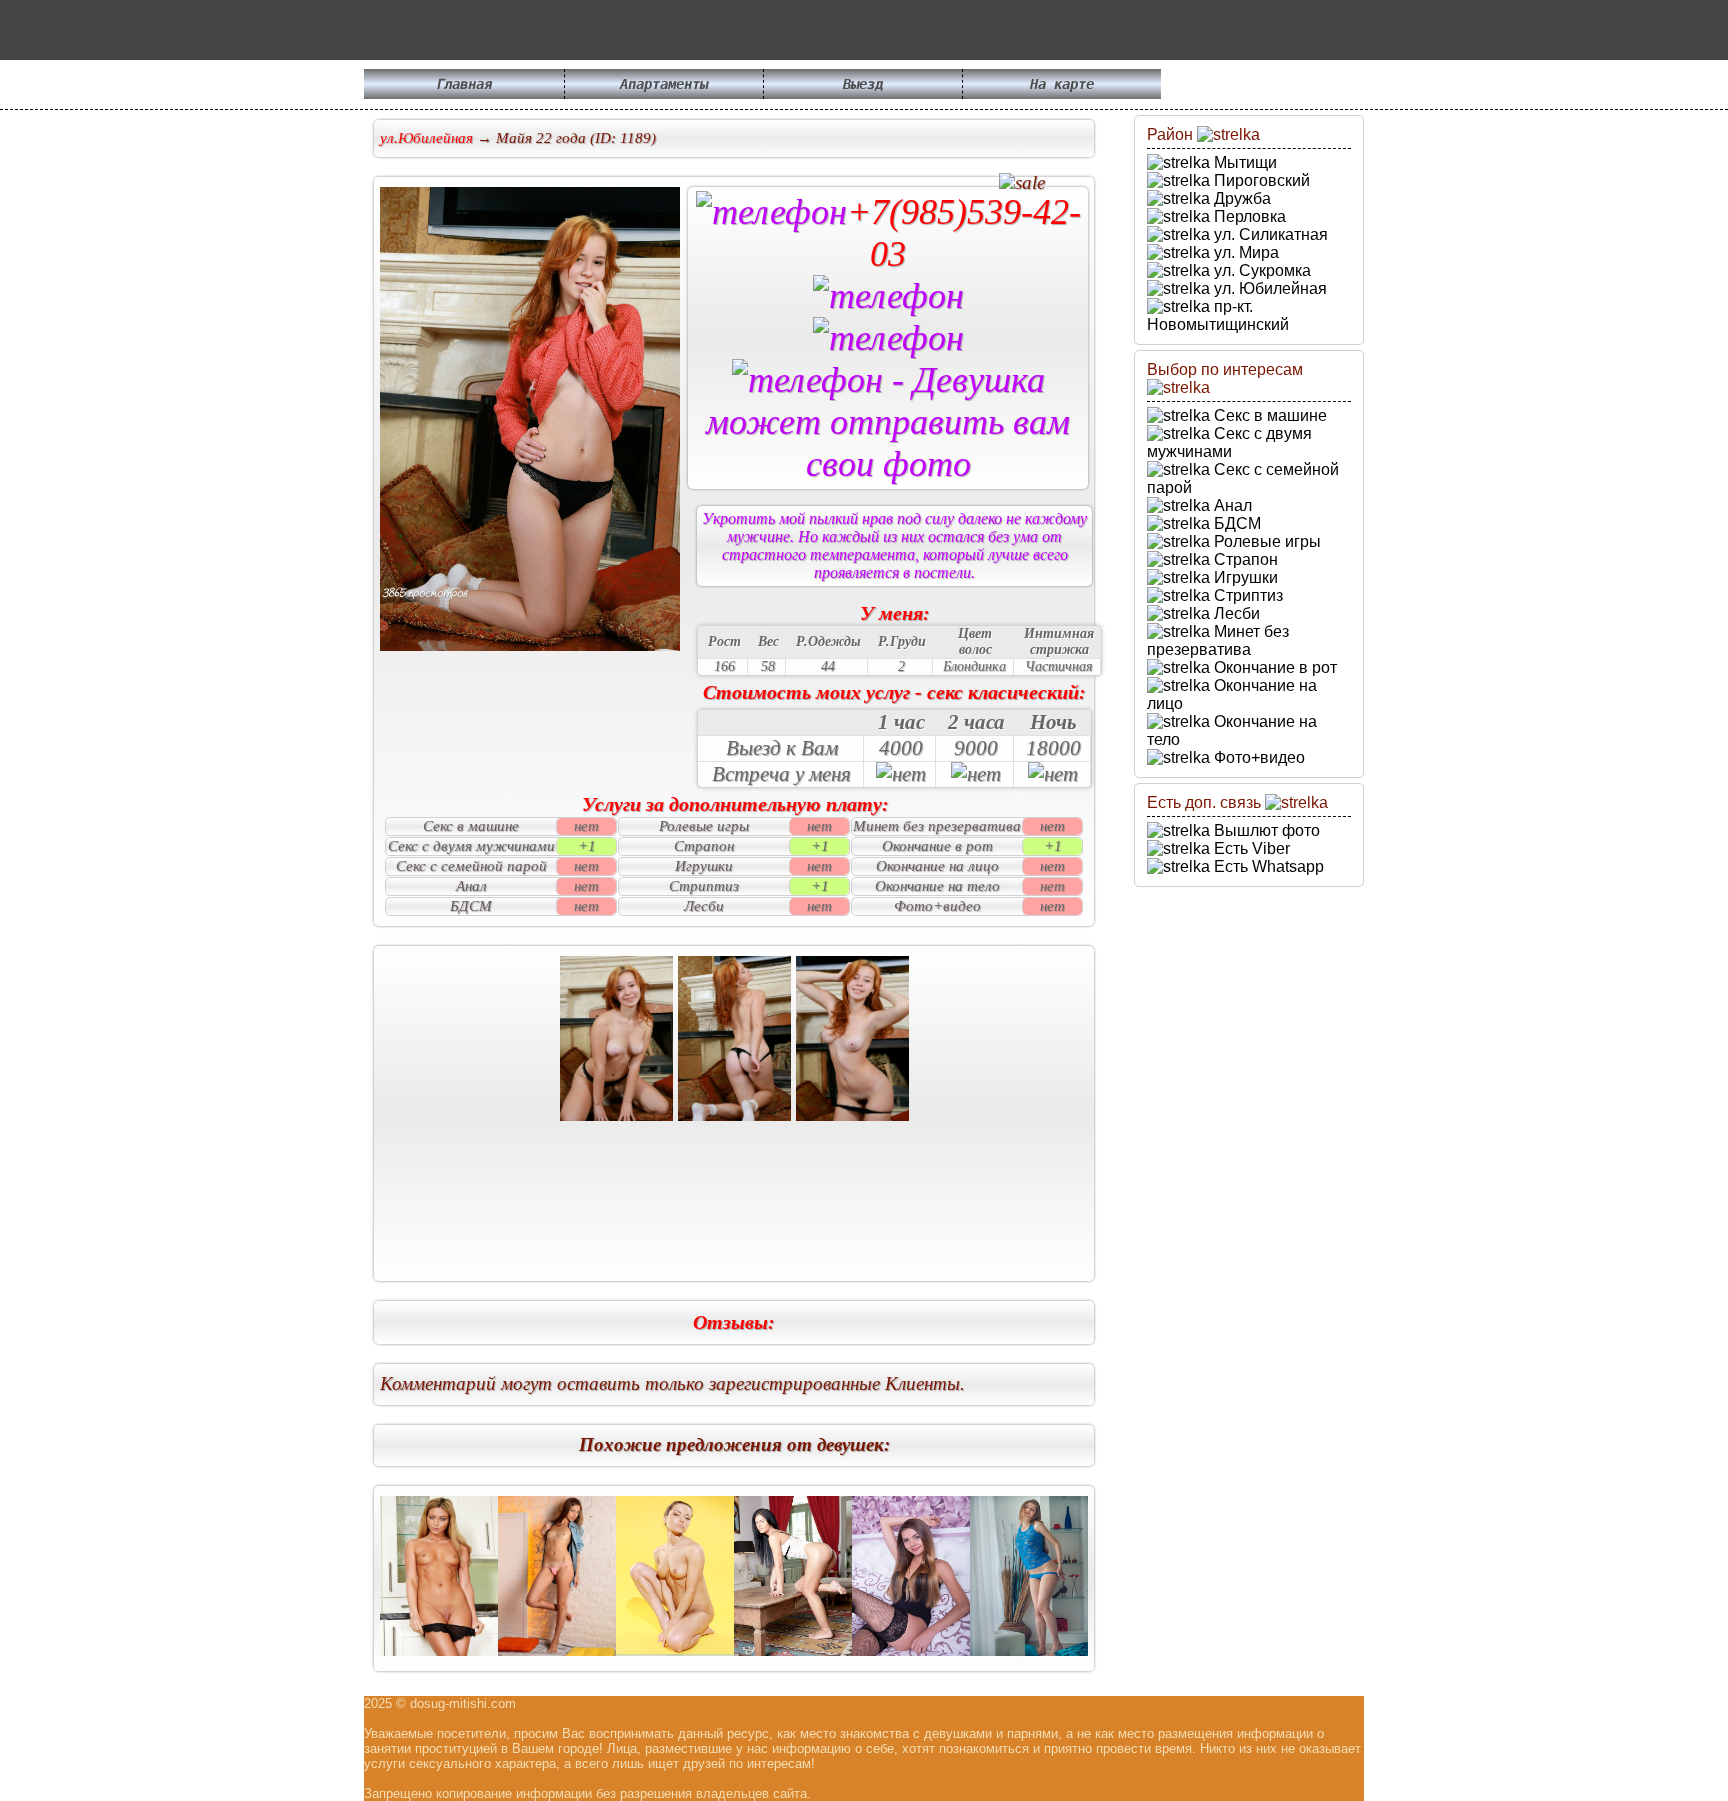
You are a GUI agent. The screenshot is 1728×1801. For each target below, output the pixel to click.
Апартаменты (664, 84)
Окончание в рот (1273, 667)
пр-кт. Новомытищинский (1218, 315)
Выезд (863, 84)
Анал (1231, 505)
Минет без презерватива (1218, 640)
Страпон (1244, 559)
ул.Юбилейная (426, 138)
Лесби (1235, 613)
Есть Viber (1250, 848)
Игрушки (1244, 577)
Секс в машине (1268, 415)
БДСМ (1235, 523)
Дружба (1240, 198)
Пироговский (1260, 180)
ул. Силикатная (1269, 234)
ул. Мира (1244, 252)
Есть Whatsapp (1267, 866)
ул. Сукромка (1260, 270)
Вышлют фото (1265, 830)
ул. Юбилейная (1268, 288)
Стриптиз (1246, 595)
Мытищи (1243, 162)
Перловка (1248, 216)
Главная (464, 84)
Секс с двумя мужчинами (1229, 442)
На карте (1062, 84)
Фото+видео (1257, 757)
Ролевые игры (1265, 541)
